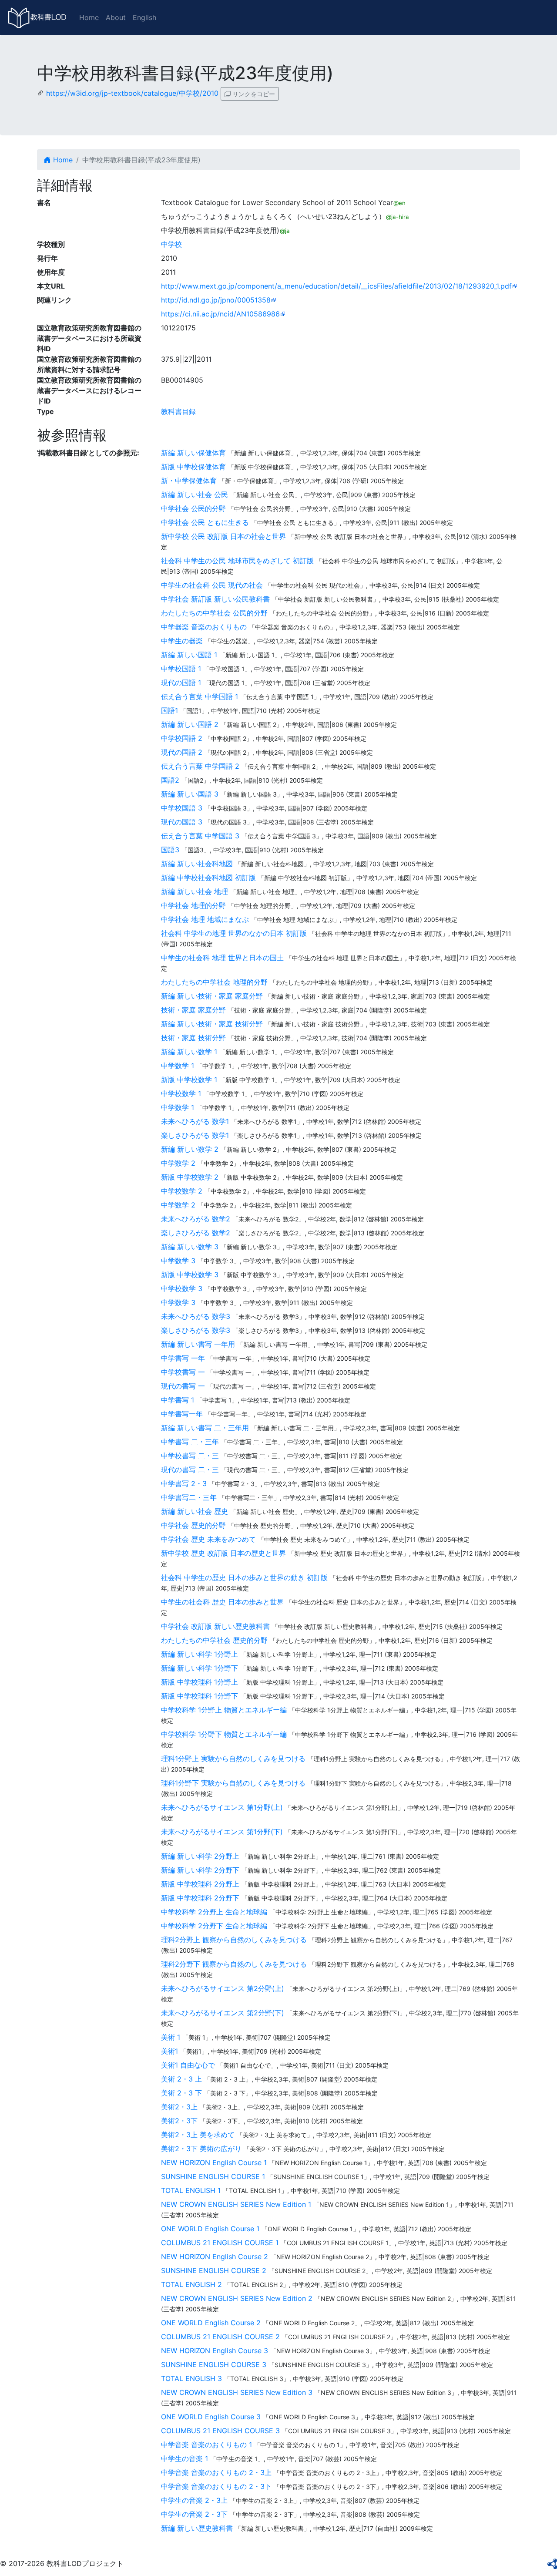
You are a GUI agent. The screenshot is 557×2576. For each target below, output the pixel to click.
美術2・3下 (179, 2121)
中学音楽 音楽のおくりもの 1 (206, 2445)
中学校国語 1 (181, 669)
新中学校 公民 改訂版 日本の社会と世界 (223, 536)
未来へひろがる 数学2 (196, 1219)
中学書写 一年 (183, 1358)
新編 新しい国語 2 (190, 724)
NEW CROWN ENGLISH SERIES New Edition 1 (236, 2204)
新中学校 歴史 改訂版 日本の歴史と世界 (223, 1553)
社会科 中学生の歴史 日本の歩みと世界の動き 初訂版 (244, 1577)
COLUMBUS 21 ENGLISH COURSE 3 (220, 2431)
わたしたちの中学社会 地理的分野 (214, 982)
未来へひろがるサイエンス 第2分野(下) (223, 2013)
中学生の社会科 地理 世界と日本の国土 (222, 958)
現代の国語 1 (181, 683)
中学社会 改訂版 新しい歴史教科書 (215, 1626)
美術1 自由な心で (188, 2065)
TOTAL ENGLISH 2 (191, 2284)
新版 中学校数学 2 (190, 1177)
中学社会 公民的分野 (193, 508)
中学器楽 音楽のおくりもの (204, 627)
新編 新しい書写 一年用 (198, 1344)
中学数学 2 (178, 1163)
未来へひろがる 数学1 (195, 1121)
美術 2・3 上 (181, 2079)
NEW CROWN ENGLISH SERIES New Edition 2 (237, 2298)
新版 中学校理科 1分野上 (200, 1682)
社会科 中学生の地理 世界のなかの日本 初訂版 (234, 933)
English (144, 17)
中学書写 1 (178, 1400)
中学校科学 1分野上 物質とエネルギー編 (224, 1710)
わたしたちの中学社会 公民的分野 (214, 613)
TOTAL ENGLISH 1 (191, 2190)
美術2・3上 (179, 2107)
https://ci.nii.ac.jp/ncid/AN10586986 (220, 314)
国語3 (170, 850)
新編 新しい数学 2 (190, 1149)
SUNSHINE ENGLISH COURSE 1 (213, 2176)
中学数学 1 (178, 1066)
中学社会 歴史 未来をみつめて (208, 1539)
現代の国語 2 (182, 752)
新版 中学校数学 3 (190, 1275)
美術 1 (171, 2037)
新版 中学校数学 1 (189, 1079)
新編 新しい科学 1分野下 (200, 1668)
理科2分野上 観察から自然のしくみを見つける (234, 1940)
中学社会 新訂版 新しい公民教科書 (215, 599)
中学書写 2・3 (184, 1483)
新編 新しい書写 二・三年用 (205, 1428)
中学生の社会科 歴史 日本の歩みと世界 (222, 1602)
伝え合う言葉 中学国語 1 (200, 696)
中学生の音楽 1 (185, 2458)
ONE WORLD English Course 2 (211, 2323)
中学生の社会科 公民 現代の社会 (212, 585)
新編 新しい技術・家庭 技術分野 (212, 1024)
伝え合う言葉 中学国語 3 (200, 836)
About (116, 17)
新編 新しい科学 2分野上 (200, 1856)
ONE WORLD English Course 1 (210, 2229)
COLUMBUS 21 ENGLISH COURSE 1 (220, 2243)
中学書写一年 (182, 1414)
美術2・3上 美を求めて (198, 2135)
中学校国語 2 (182, 738)
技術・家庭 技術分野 (193, 1038)
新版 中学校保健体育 (193, 467)
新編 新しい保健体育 (193, 453)
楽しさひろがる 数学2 (196, 1233)
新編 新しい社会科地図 (197, 864)
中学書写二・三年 (189, 1497)
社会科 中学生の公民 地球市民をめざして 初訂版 (237, 561)
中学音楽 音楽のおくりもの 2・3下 (216, 2486)
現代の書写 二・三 (190, 1470)
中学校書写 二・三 (190, 1456)
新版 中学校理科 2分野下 (200, 1898)
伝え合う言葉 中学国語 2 (200, 766)
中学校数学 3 (182, 1288)
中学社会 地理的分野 (193, 905)
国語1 (169, 710)
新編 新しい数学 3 (190, 1247)
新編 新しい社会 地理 (195, 891)
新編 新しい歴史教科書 (197, 2528)
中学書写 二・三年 (190, 1442)
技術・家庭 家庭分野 (193, 1010)
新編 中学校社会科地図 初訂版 (208, 878)
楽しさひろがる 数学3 (196, 1330)
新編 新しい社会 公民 (195, 494)
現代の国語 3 (182, 822)
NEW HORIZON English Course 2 (215, 2257)
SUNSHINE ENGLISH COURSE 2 (214, 2270)
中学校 (171, 244)
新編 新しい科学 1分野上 (200, 1654)
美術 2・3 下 (181, 2093)
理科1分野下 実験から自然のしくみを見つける (233, 1783)
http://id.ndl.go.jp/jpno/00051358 (216, 300)
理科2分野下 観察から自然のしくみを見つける (234, 1964)
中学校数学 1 (181, 1093)
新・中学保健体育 (189, 481)
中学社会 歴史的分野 (193, 1525)
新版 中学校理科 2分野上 (200, 1884)
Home (89, 17)
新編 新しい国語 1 (189, 655)
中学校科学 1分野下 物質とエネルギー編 (224, 1734)
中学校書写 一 (183, 1372)
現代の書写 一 (183, 1386)
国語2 (170, 780)
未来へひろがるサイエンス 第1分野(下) (222, 1832)
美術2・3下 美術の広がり (201, 2149)
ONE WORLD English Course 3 (211, 2417)
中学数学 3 (178, 1261)
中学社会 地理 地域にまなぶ (205, 919)
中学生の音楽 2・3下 (194, 2514)
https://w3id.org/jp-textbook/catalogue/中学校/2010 (132, 93)
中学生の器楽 (182, 641)
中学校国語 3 (182, 808)
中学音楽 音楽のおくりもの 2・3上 (216, 2472)
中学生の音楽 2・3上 (194, 2500)
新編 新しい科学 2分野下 (200, 1870)
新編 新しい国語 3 (190, 794)
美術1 (169, 2051)
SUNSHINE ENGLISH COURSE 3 (214, 2364)
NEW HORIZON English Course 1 (214, 2162)
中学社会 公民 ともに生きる (205, 522)
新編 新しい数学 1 (189, 1052)
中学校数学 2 (182, 1191)
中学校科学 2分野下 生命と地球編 (214, 1926)
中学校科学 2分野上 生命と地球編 (214, 1912)
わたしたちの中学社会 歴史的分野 (214, 1640)
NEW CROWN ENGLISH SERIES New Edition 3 (237, 2392)
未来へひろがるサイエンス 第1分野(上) (222, 1807)
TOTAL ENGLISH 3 (191, 2378)
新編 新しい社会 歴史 (195, 1511)
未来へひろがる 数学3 (196, 1316)
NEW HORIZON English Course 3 (215, 2351)
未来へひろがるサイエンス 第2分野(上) (223, 1988)
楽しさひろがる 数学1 (195, 1135)
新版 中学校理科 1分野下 (200, 1696)
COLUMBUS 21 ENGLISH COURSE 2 (220, 2337)
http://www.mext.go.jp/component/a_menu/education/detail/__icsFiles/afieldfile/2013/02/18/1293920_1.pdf (336, 286)
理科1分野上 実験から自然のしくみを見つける (233, 1759)
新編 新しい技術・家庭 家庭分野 (212, 996)
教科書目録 (178, 411)
